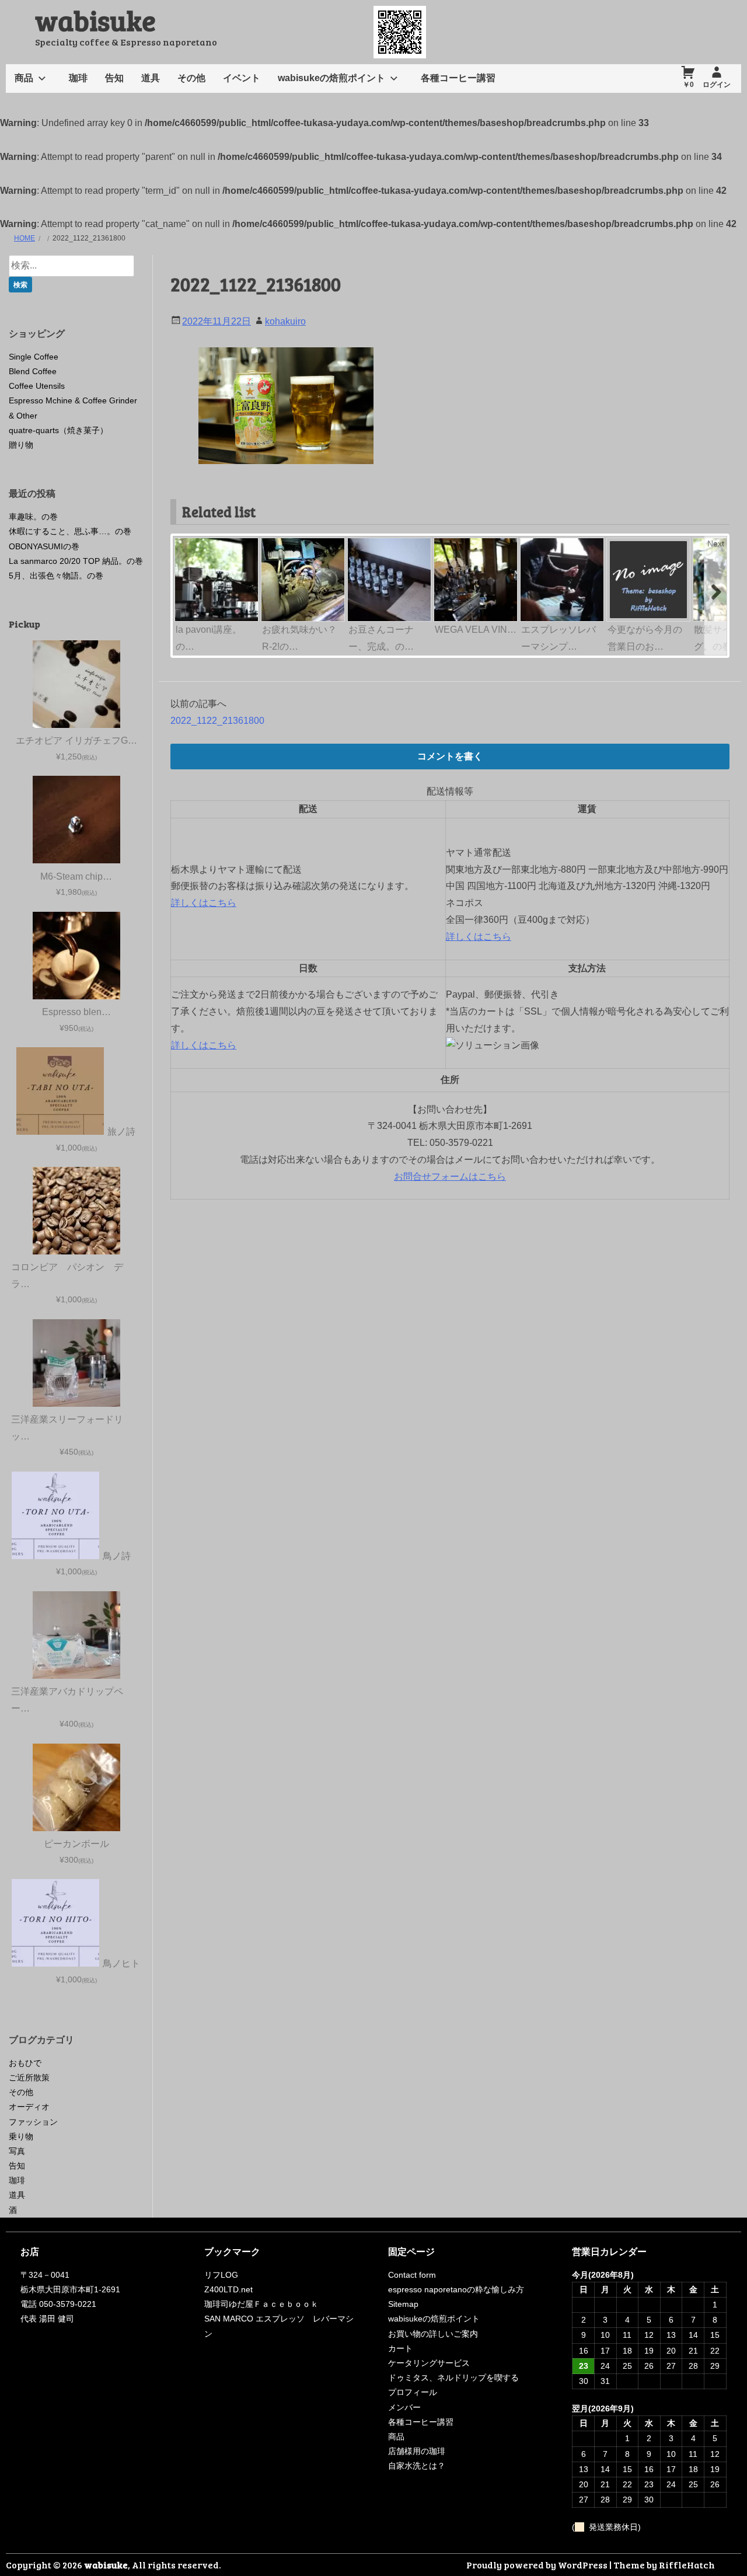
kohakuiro (285, 321)
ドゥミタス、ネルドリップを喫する (453, 2378)
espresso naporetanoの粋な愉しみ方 (456, 2289)
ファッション (33, 2122)
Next (716, 543)
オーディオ (29, 2107)
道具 (151, 78)
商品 (24, 78)
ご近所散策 (29, 2077)
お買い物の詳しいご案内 (433, 2334)
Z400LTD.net (228, 2289)
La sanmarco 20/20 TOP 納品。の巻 (76, 561)
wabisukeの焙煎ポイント (331, 78)
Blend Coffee (33, 371)
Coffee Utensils (37, 386)
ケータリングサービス (429, 2363)
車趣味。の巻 (33, 517)
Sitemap (403, 2304)
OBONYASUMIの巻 (44, 546)
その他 (191, 78)
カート (400, 2348)
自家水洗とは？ (417, 2466)
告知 (114, 78)
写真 (17, 2151)
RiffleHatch (687, 2565)
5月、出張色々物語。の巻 (56, 576)
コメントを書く (450, 756)
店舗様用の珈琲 (417, 2451)
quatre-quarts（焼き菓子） (58, 430)
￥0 (688, 85)
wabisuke (95, 20)
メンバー (404, 2407)
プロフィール (413, 2392)
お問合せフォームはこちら (450, 1177)
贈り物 (21, 445)
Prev (185, 543)
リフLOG (221, 2275)
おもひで (25, 2063)
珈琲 (78, 78)
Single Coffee (34, 357)
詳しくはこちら (204, 903)
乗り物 (21, 2136)
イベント (242, 78)
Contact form (412, 2275)
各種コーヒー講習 (458, 78)
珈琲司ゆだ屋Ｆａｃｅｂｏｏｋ (261, 2304)
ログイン (717, 85)
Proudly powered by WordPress (537, 2565)
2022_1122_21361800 (217, 721)
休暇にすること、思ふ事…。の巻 (70, 531)
